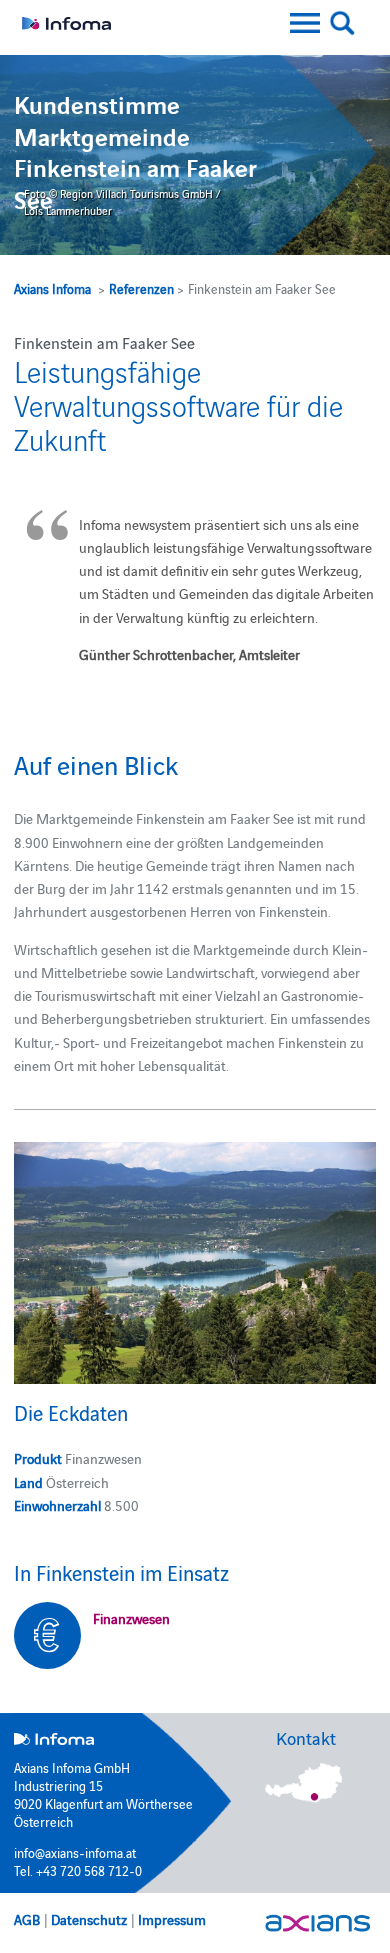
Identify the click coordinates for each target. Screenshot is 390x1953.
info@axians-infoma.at (75, 1852)
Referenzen (141, 288)
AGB (27, 1919)
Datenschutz (89, 1919)
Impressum (172, 1919)
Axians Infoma (52, 288)
